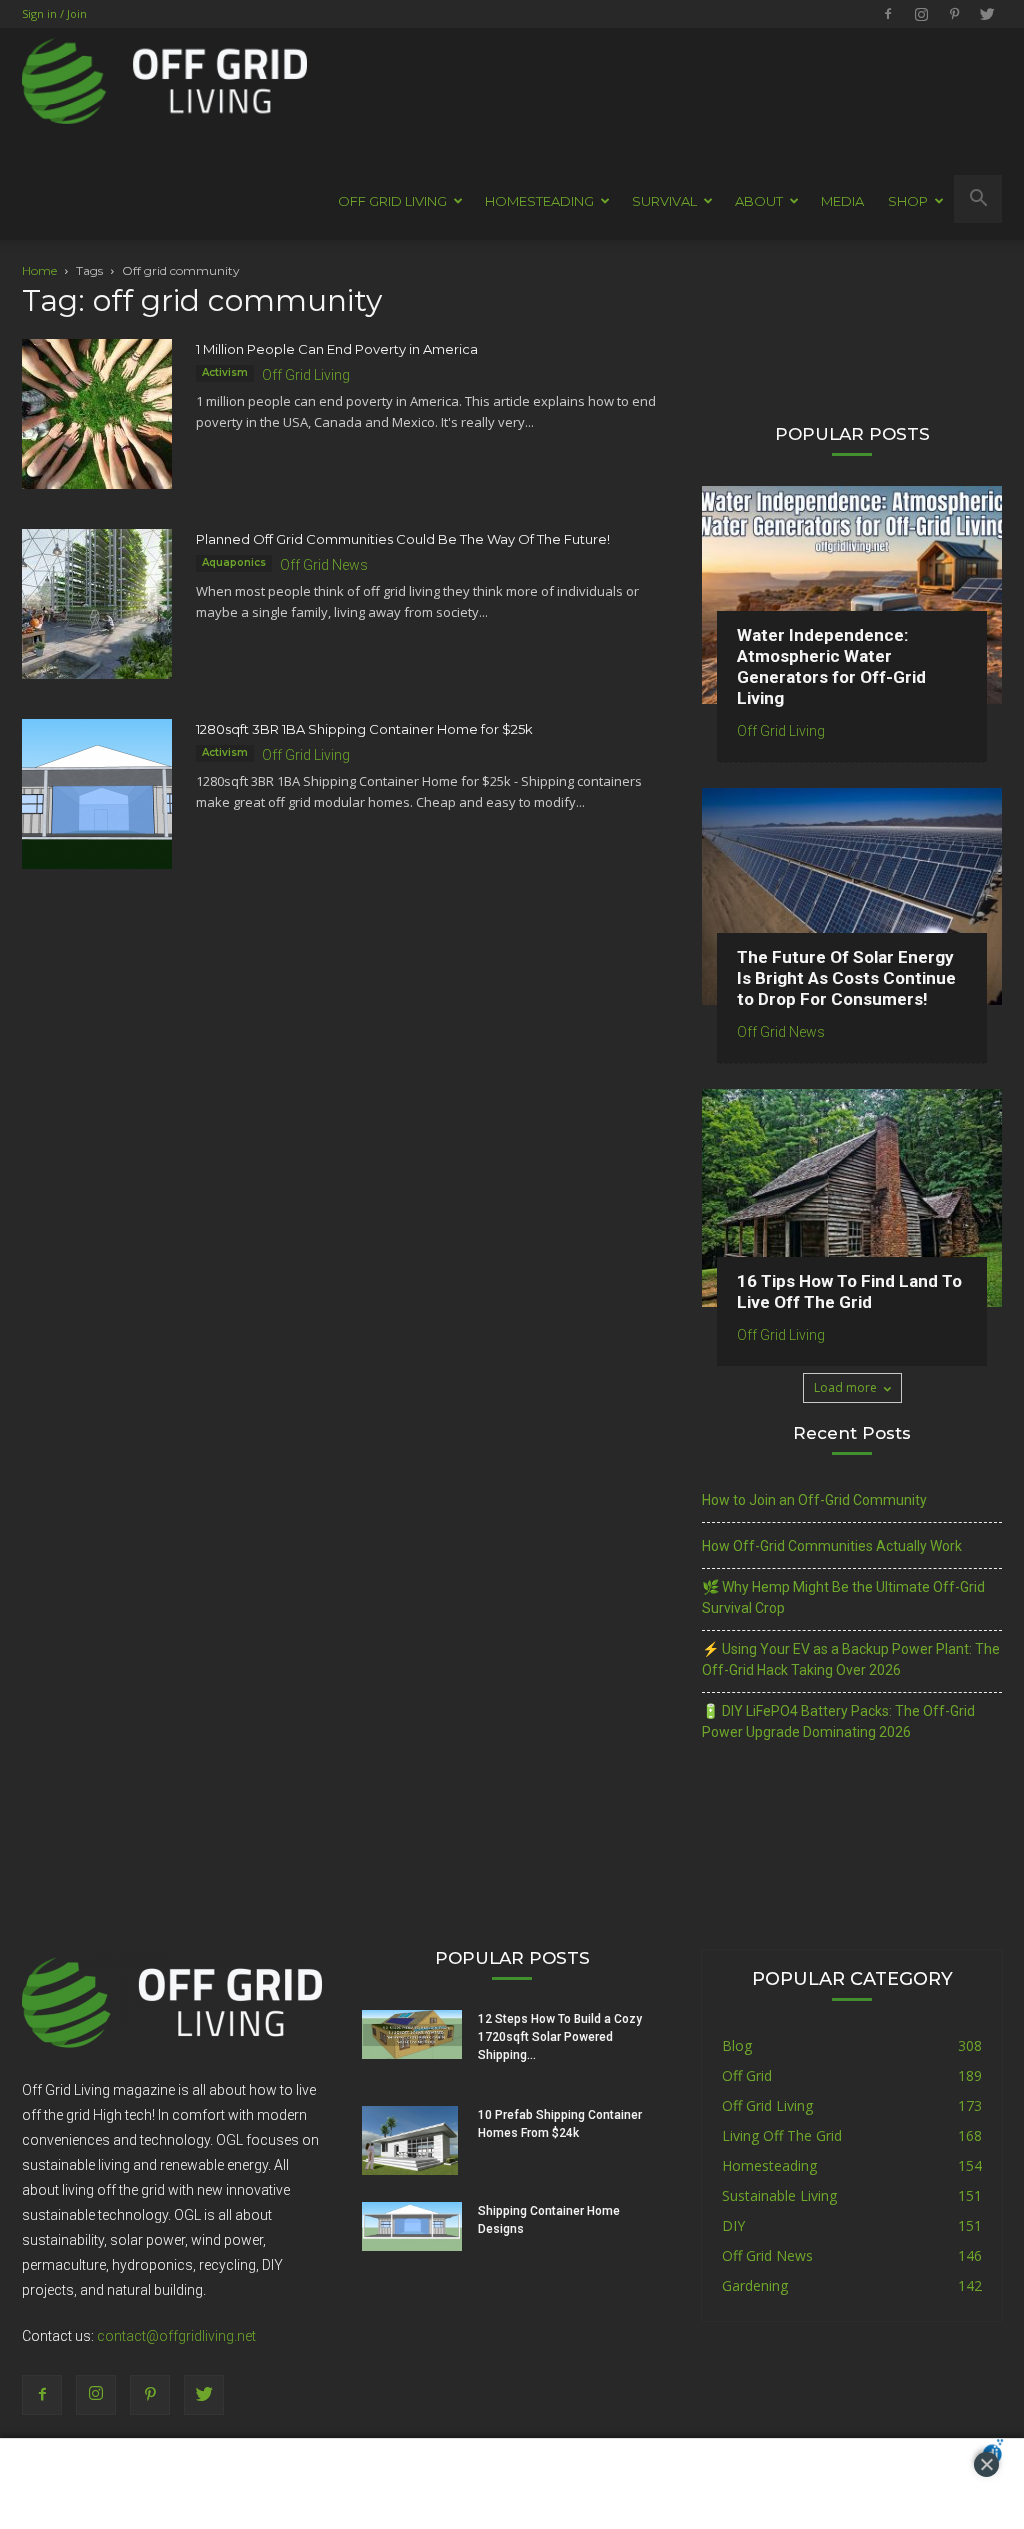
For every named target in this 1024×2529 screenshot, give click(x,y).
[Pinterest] (954, 14)
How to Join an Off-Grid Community (814, 1500)
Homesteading (769, 2165)
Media (842, 201)
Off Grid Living (306, 375)
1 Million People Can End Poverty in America (337, 349)
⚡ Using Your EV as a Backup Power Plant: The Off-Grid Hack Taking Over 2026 (851, 1659)
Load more (845, 1387)
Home (39, 270)
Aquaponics (234, 562)
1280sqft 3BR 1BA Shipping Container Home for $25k (364, 729)
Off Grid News (324, 565)
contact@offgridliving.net (176, 2336)
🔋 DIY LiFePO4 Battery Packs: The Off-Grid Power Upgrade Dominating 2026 (838, 1721)
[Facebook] (888, 14)
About (759, 201)
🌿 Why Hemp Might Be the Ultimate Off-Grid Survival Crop (843, 1597)
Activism (225, 372)
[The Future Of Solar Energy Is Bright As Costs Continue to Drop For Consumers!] (852, 897)
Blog (737, 2045)
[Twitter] (987, 14)
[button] (978, 199)
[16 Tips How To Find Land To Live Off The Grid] (852, 1198)
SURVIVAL (664, 201)
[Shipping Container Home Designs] (412, 2227)
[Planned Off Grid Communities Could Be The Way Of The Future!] (97, 604)
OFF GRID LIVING (392, 201)
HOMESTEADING (539, 201)
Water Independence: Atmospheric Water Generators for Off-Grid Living (831, 666)
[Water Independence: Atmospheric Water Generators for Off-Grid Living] (852, 595)
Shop (908, 201)
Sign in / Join (54, 13)
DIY (733, 2225)
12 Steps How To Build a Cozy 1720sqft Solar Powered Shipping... (560, 2037)
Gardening (755, 2285)
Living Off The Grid (782, 2135)
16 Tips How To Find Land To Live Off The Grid (849, 1291)
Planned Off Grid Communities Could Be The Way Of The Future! (403, 539)
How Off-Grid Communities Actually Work (832, 1546)
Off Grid (747, 2075)
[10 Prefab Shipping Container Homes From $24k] (410, 2141)
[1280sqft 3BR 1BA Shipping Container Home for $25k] (97, 794)
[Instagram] (921, 14)
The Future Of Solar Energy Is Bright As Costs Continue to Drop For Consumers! (846, 978)
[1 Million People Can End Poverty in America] (97, 414)
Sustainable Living (779, 2195)
